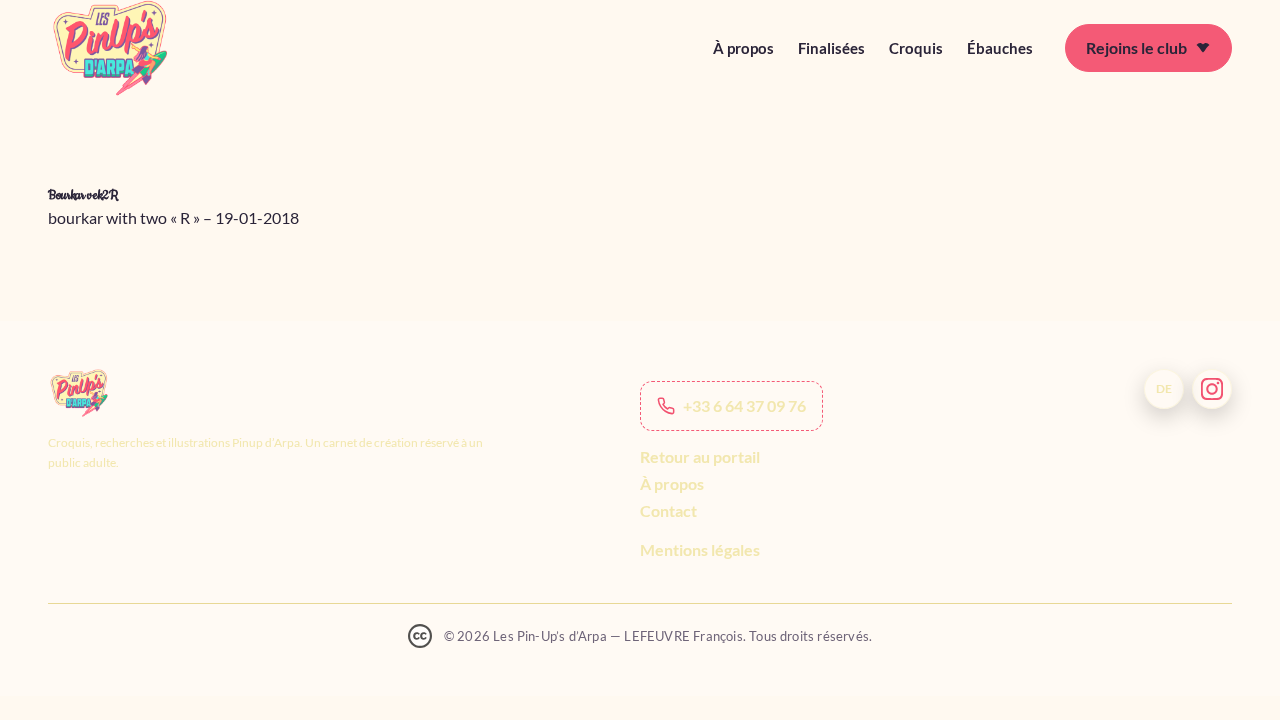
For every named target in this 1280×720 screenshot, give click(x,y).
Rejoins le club (1136, 47)
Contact (668, 510)
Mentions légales (700, 549)
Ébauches (1000, 48)
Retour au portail (700, 456)
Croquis (916, 48)
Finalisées (831, 48)
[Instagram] (1212, 389)
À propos (743, 48)
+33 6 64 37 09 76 (744, 405)
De (1164, 388)
